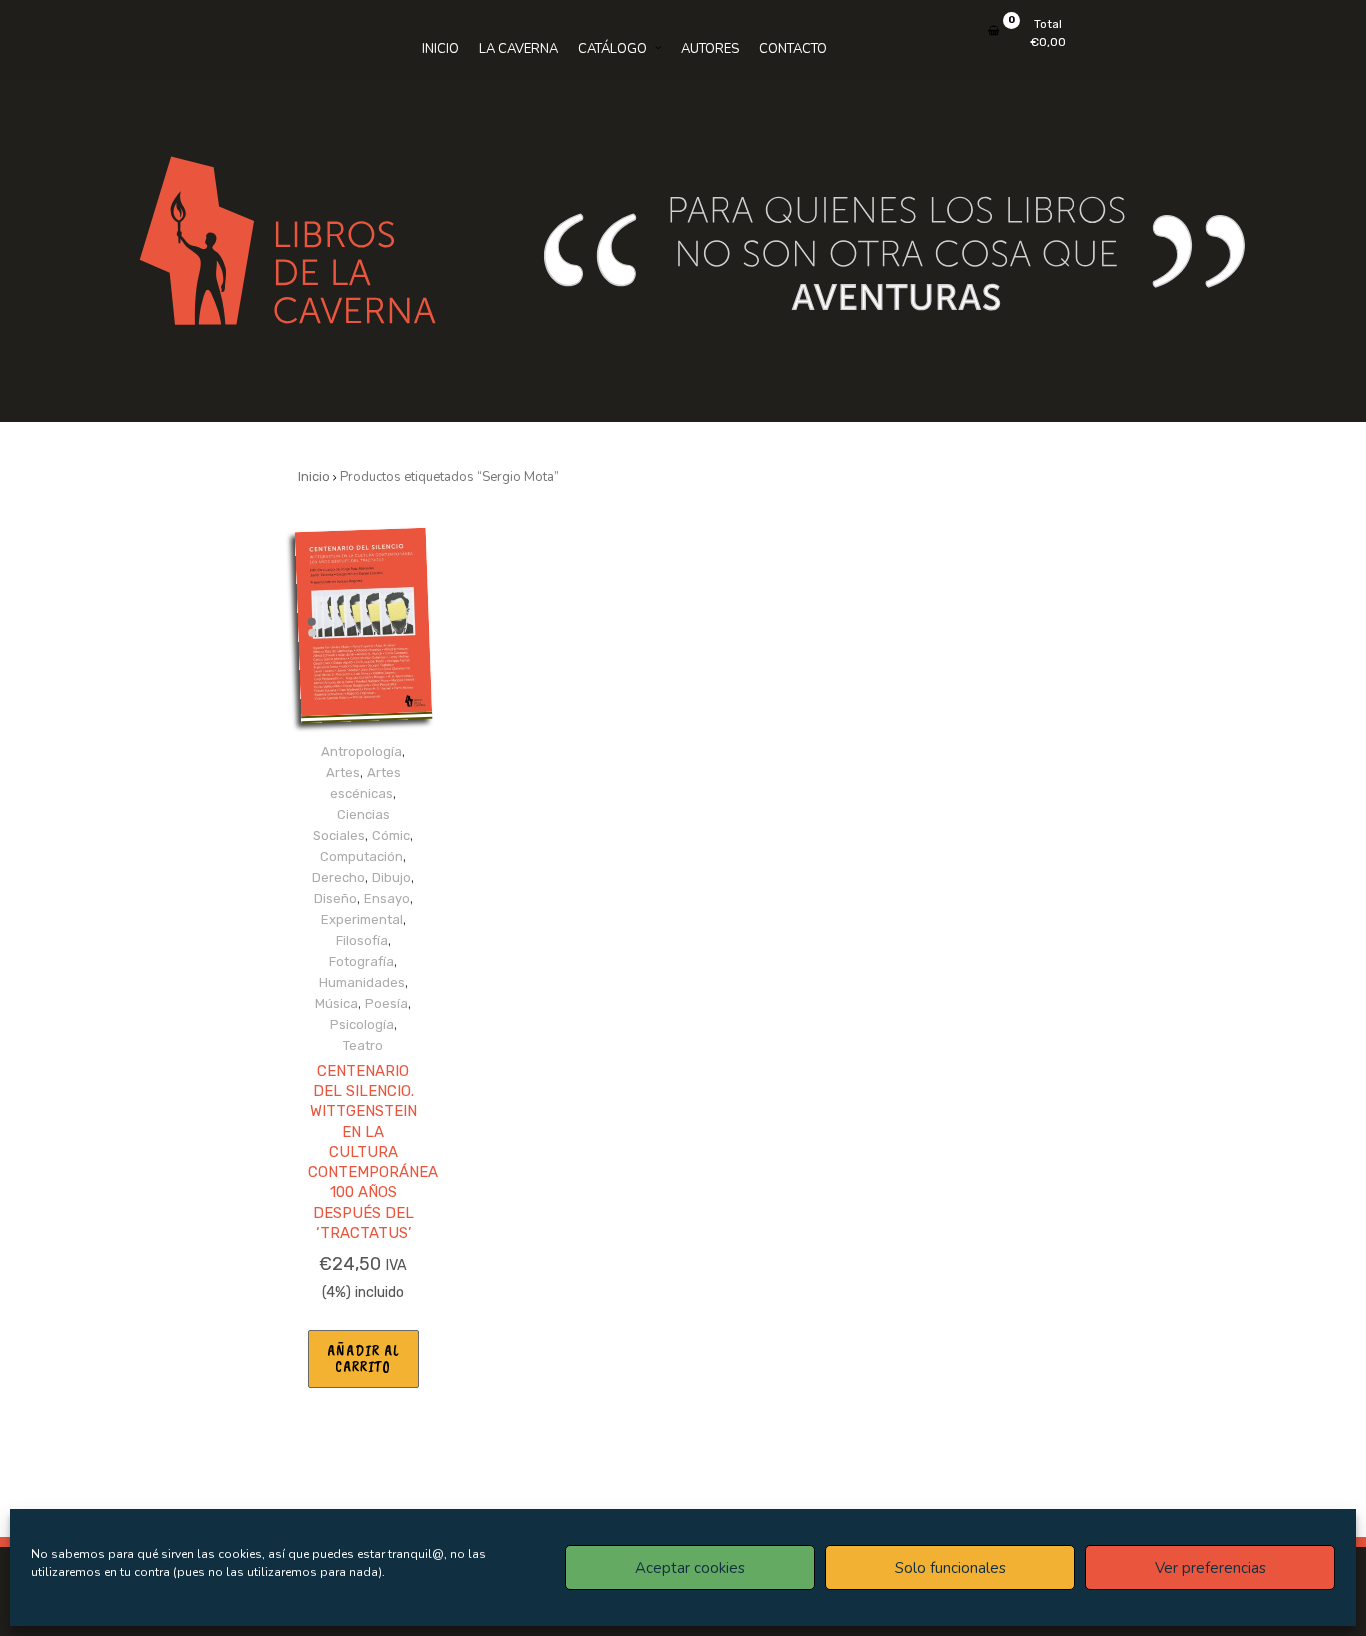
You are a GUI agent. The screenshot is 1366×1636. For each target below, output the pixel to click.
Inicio (314, 476)
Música (336, 1003)
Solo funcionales (950, 1568)
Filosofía (362, 940)
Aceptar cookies (690, 1568)
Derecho (338, 877)
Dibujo (391, 877)
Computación (361, 856)
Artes (343, 772)
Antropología (361, 751)
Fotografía (361, 961)
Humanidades (362, 982)
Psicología (362, 1024)
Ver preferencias (1210, 1568)
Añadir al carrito (363, 1359)
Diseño (335, 898)
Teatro (363, 1045)
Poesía (386, 1003)
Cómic (391, 835)
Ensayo (387, 898)
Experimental (362, 919)
